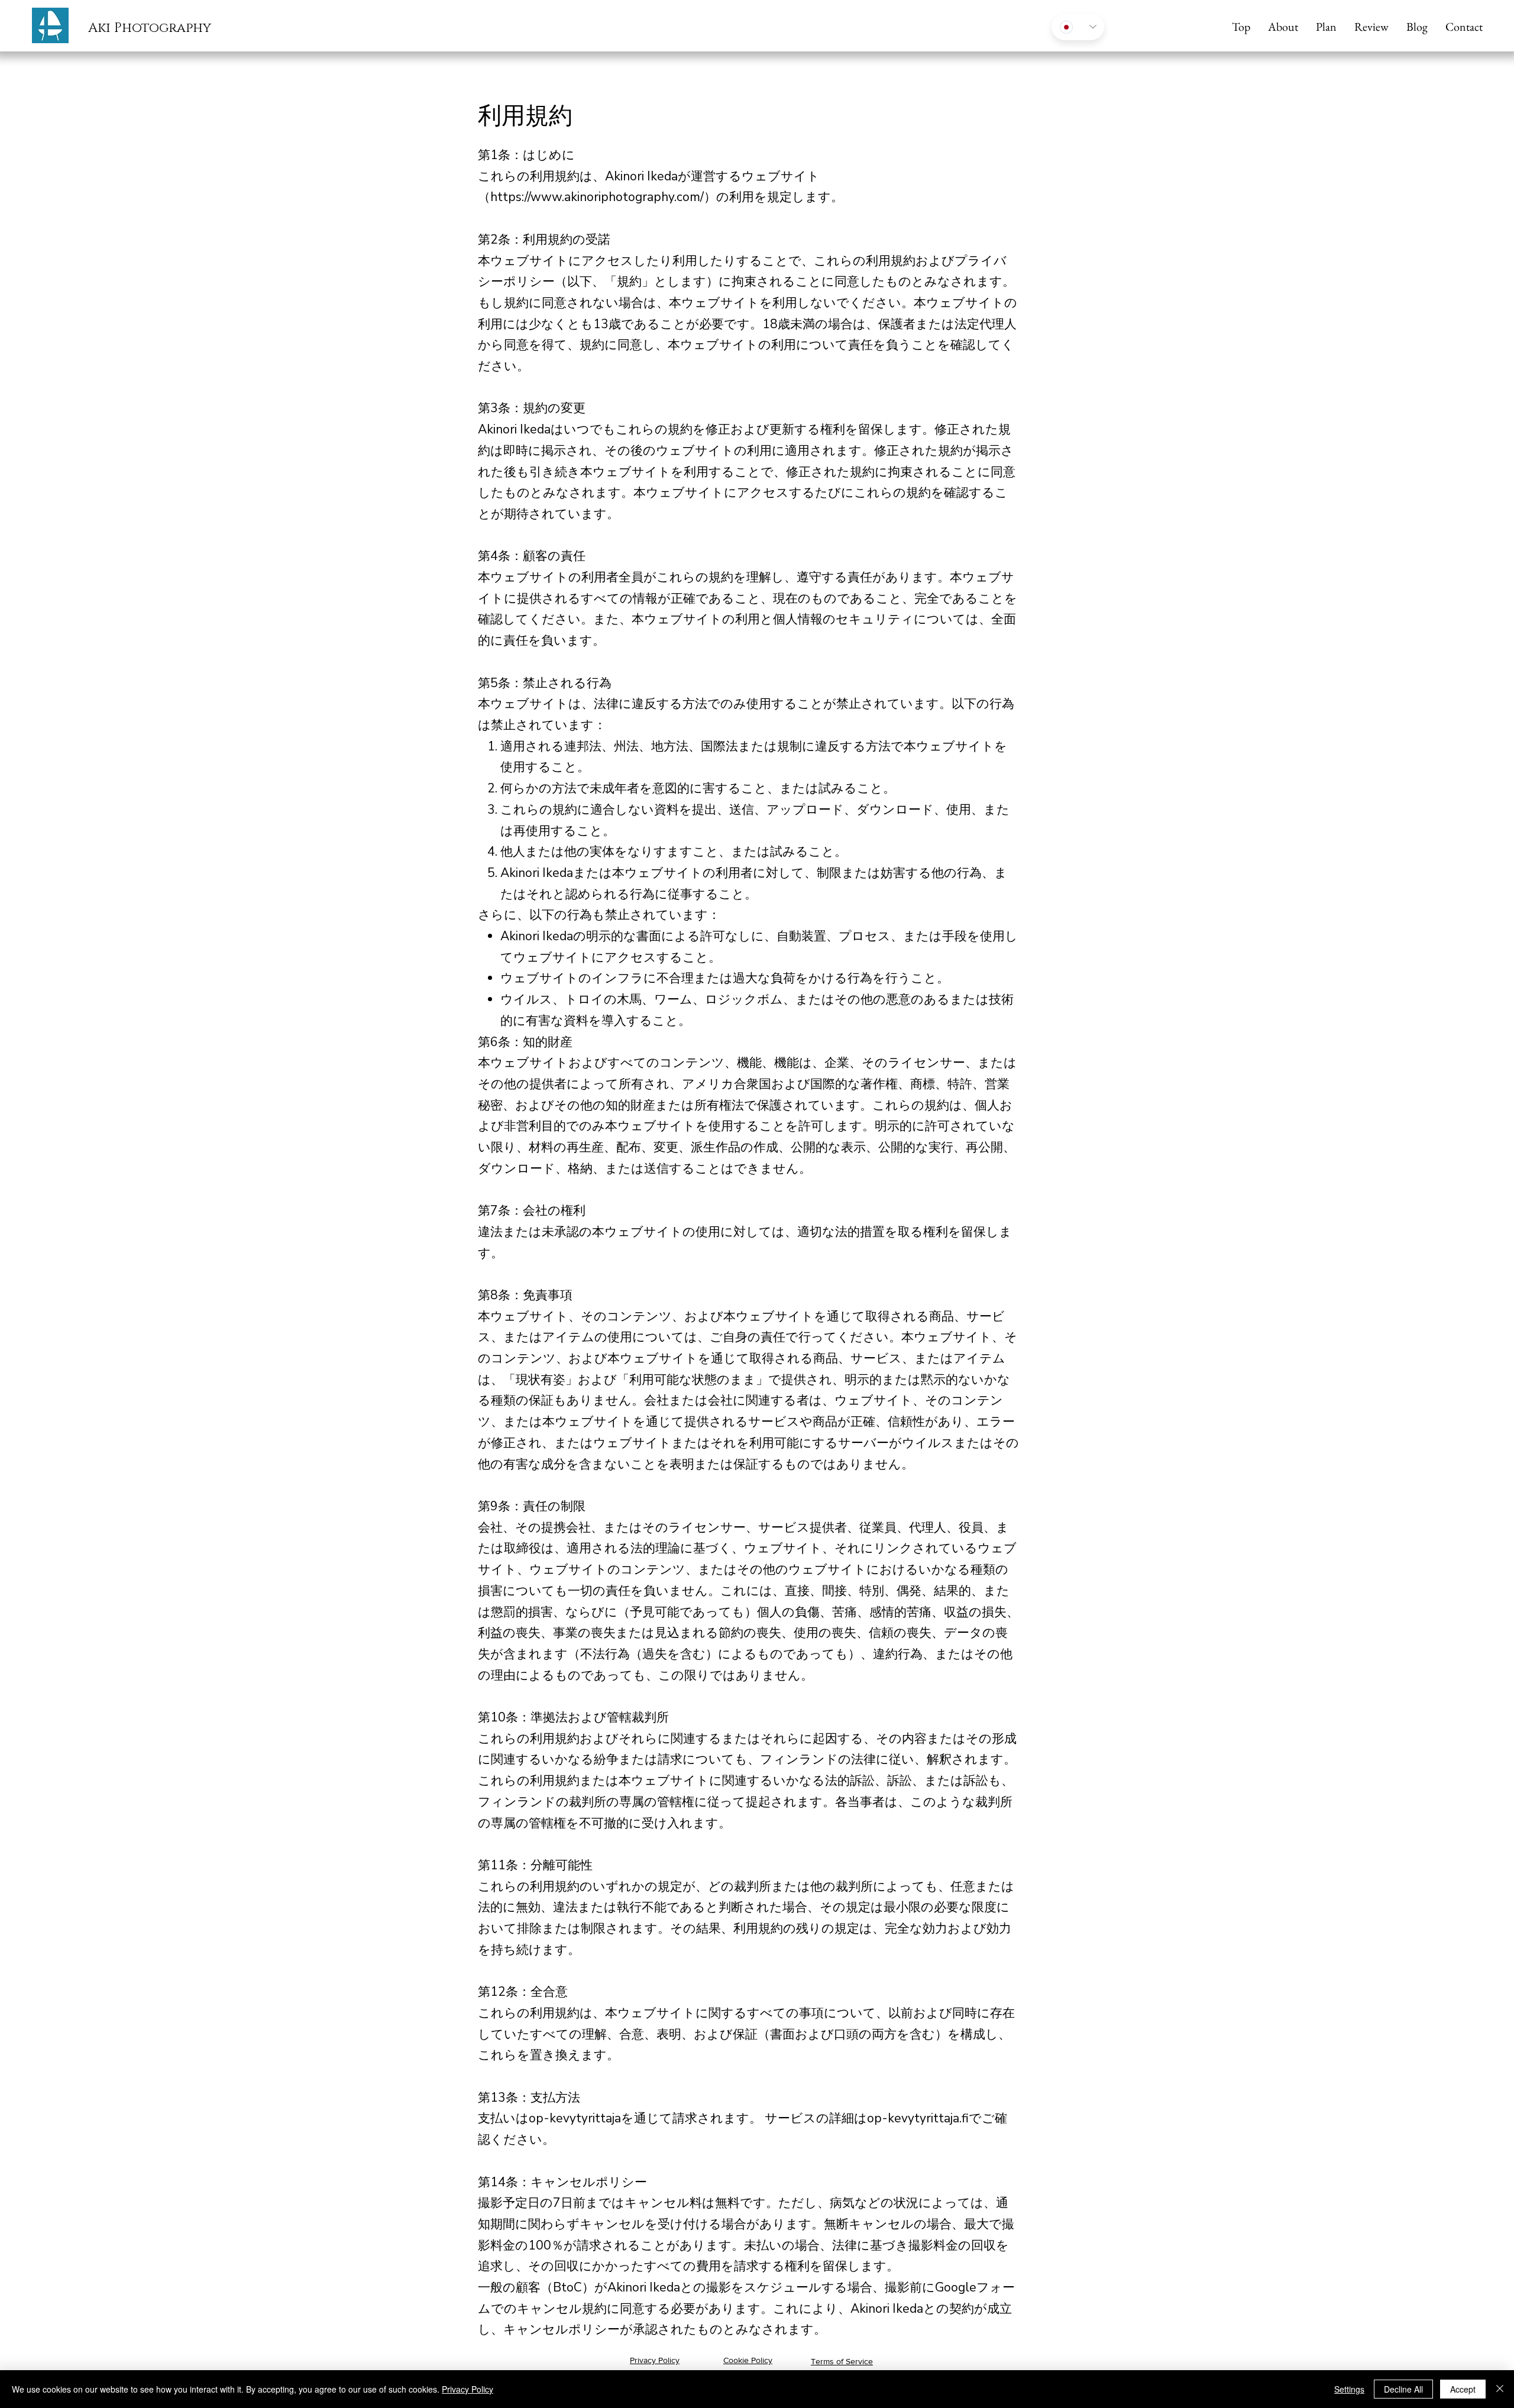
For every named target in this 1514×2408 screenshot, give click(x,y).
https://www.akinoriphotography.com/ (597, 197)
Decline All (1403, 2389)
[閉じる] (1500, 2389)
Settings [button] (1349, 2389)
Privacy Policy (468, 2389)
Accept (1463, 2389)
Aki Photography (150, 28)
